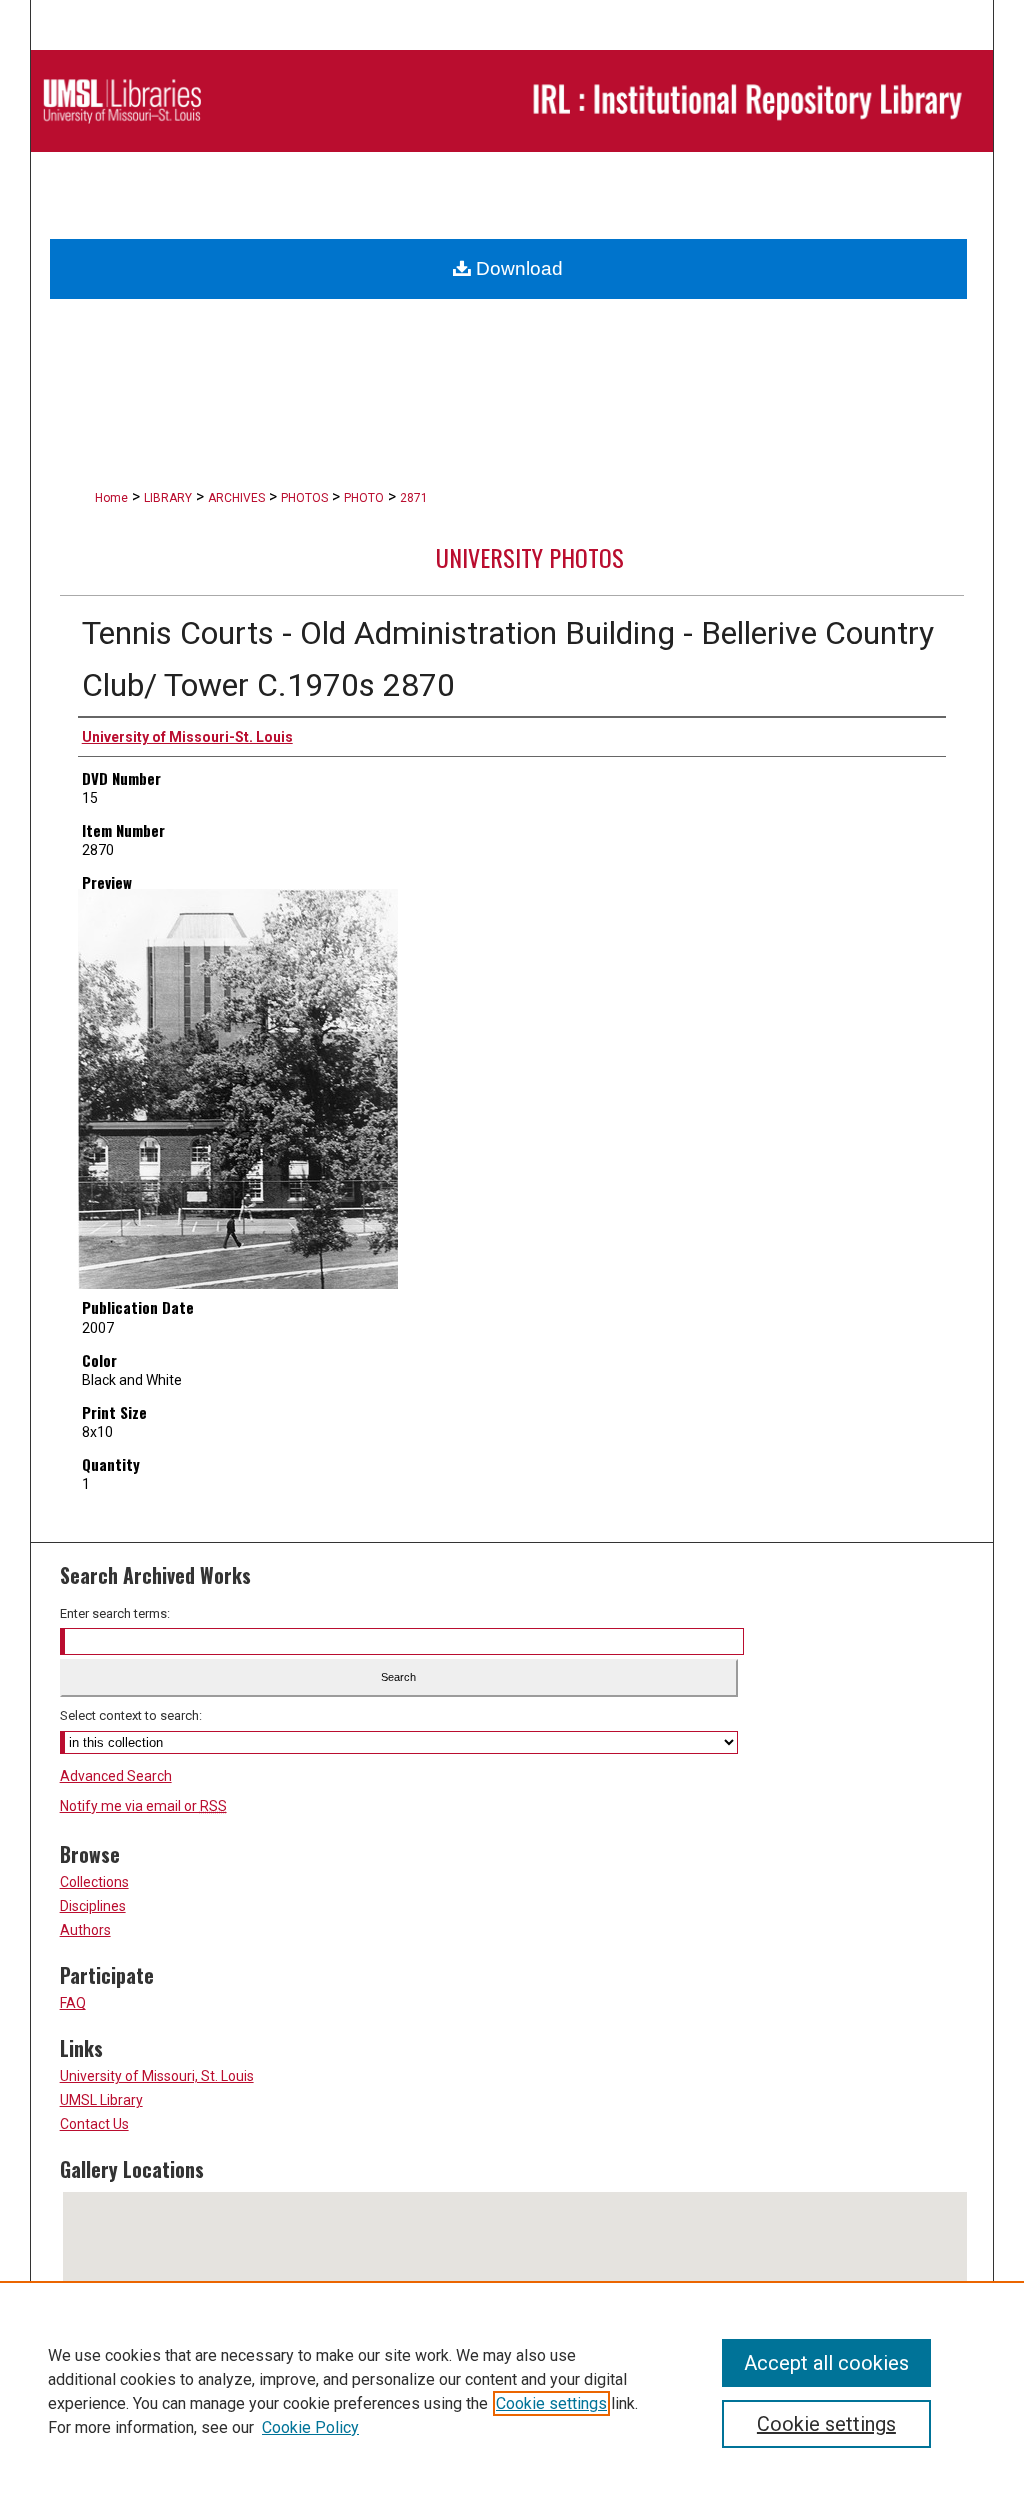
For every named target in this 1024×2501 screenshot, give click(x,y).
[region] (512, 2391)
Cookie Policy (310, 2427)
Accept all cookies (826, 2363)
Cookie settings (551, 2403)
